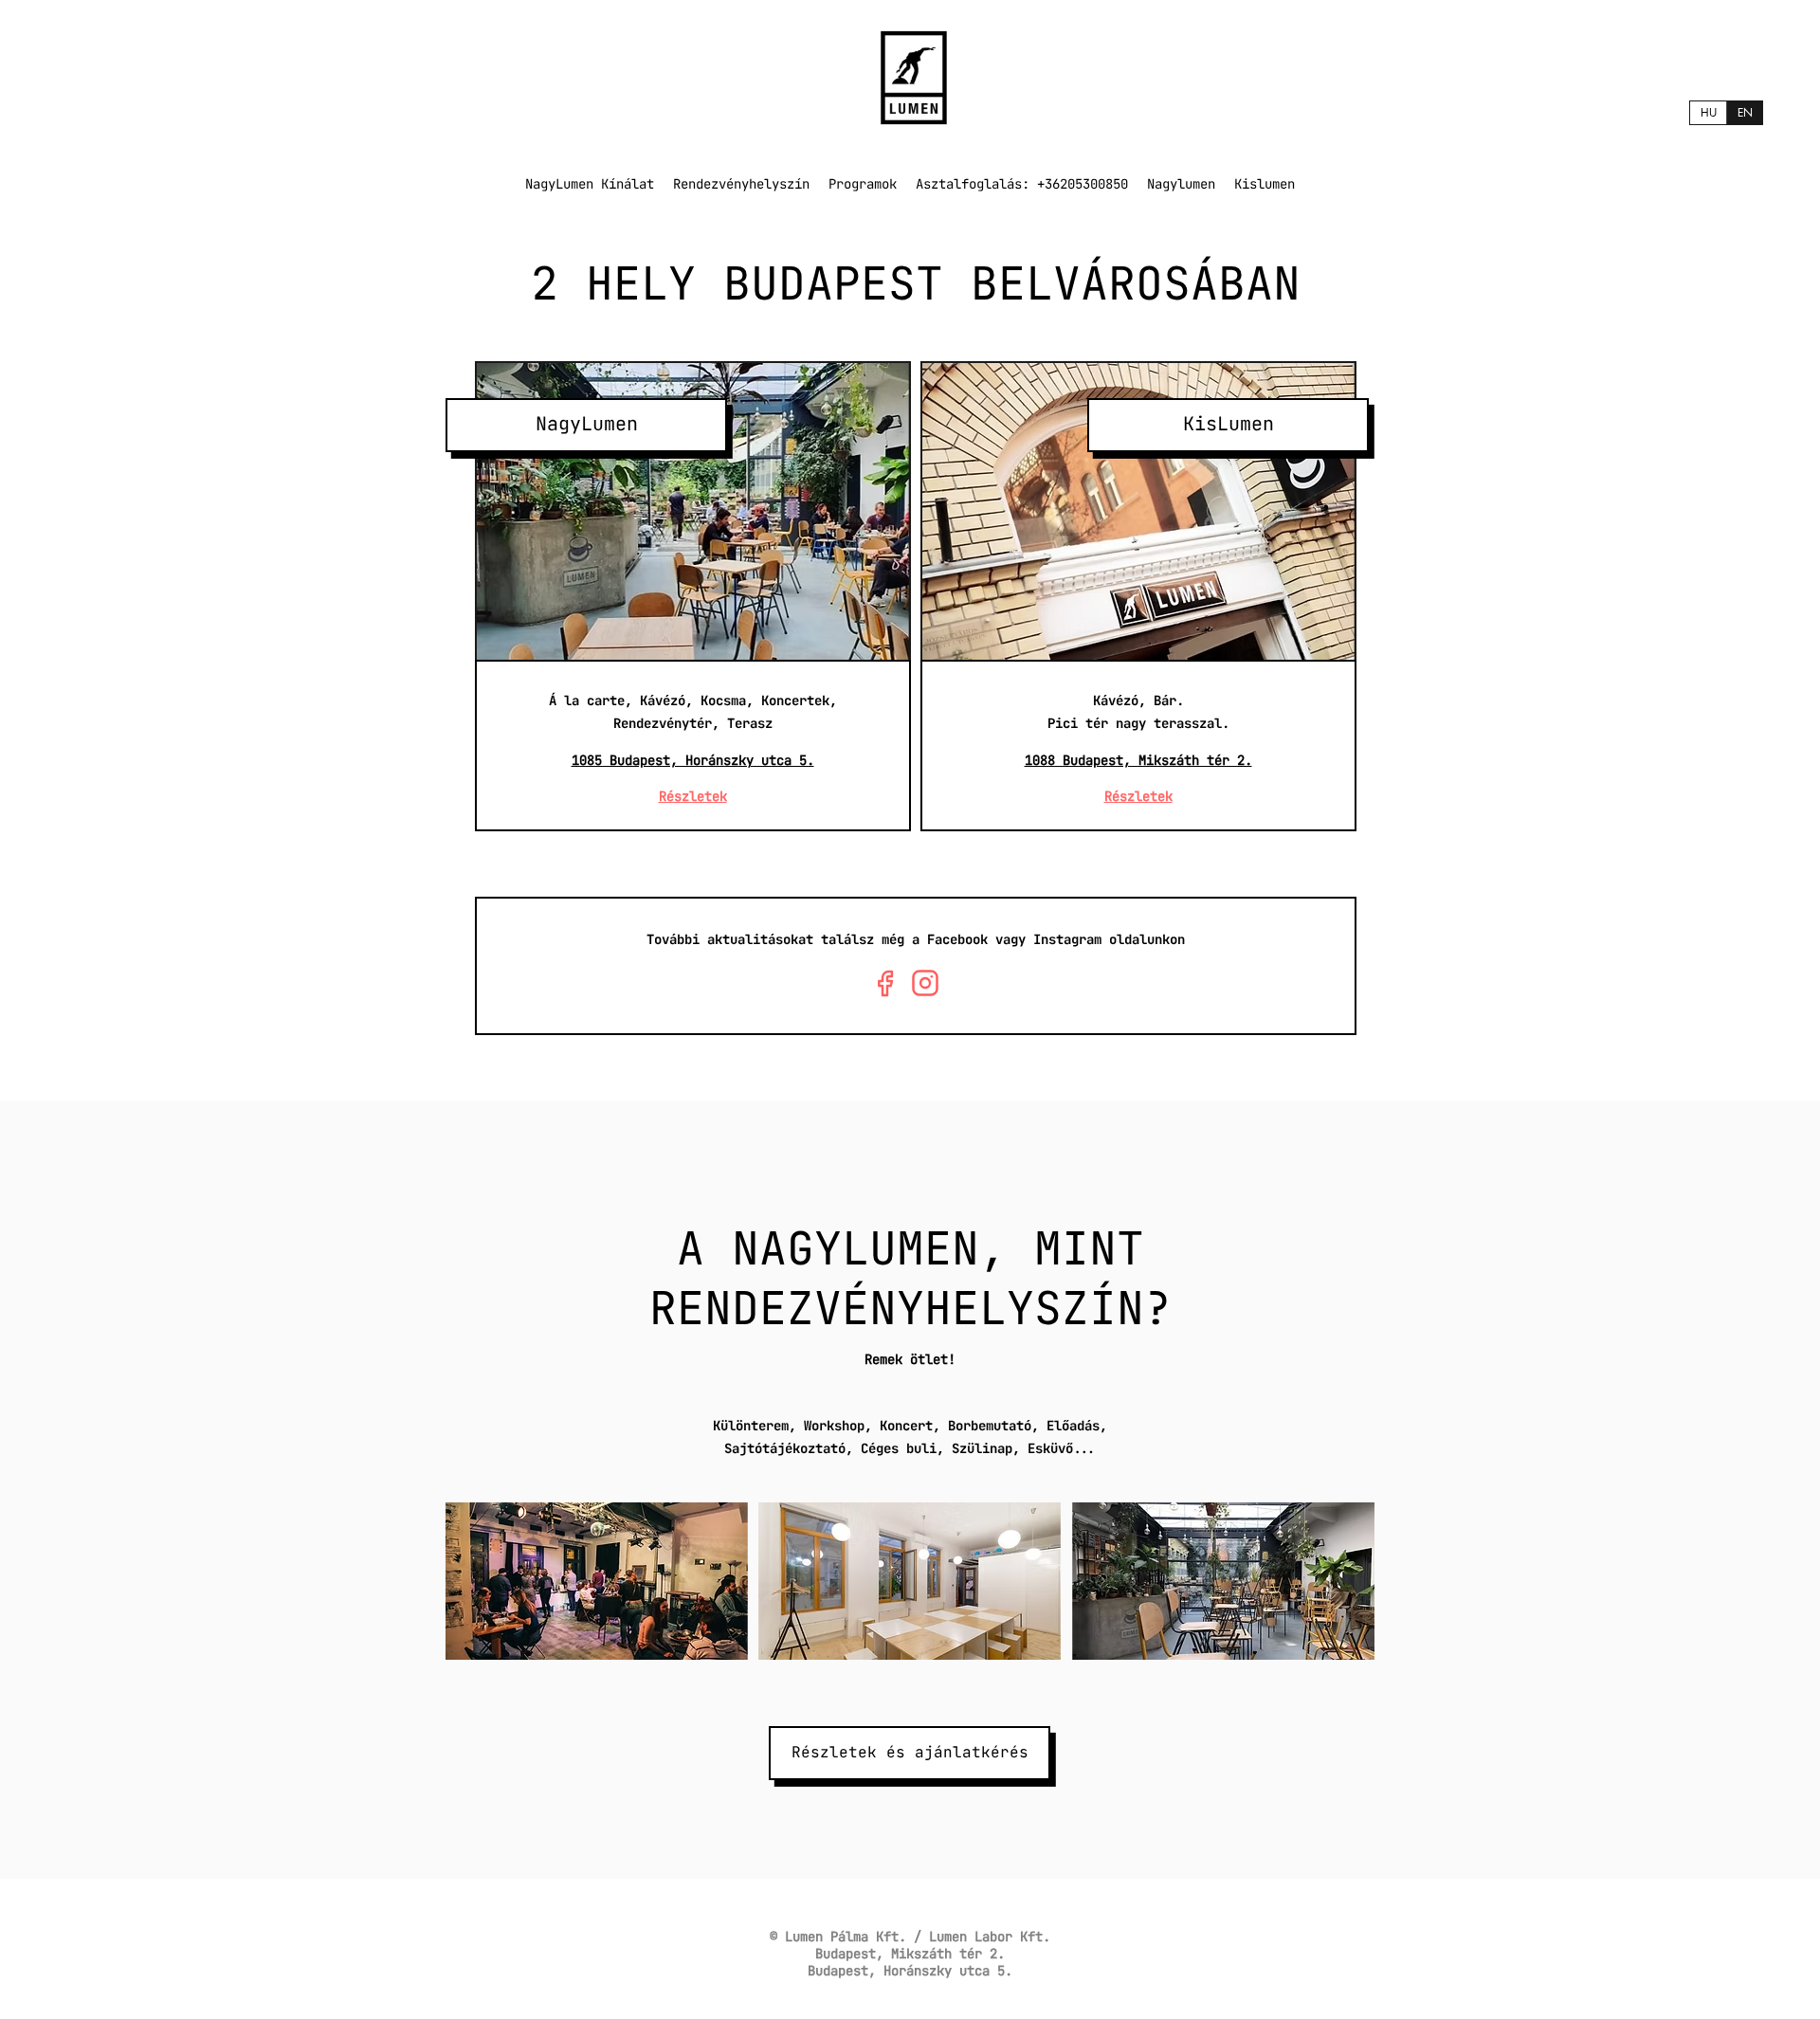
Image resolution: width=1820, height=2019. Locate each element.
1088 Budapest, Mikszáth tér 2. (1138, 760)
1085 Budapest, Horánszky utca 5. (693, 760)
